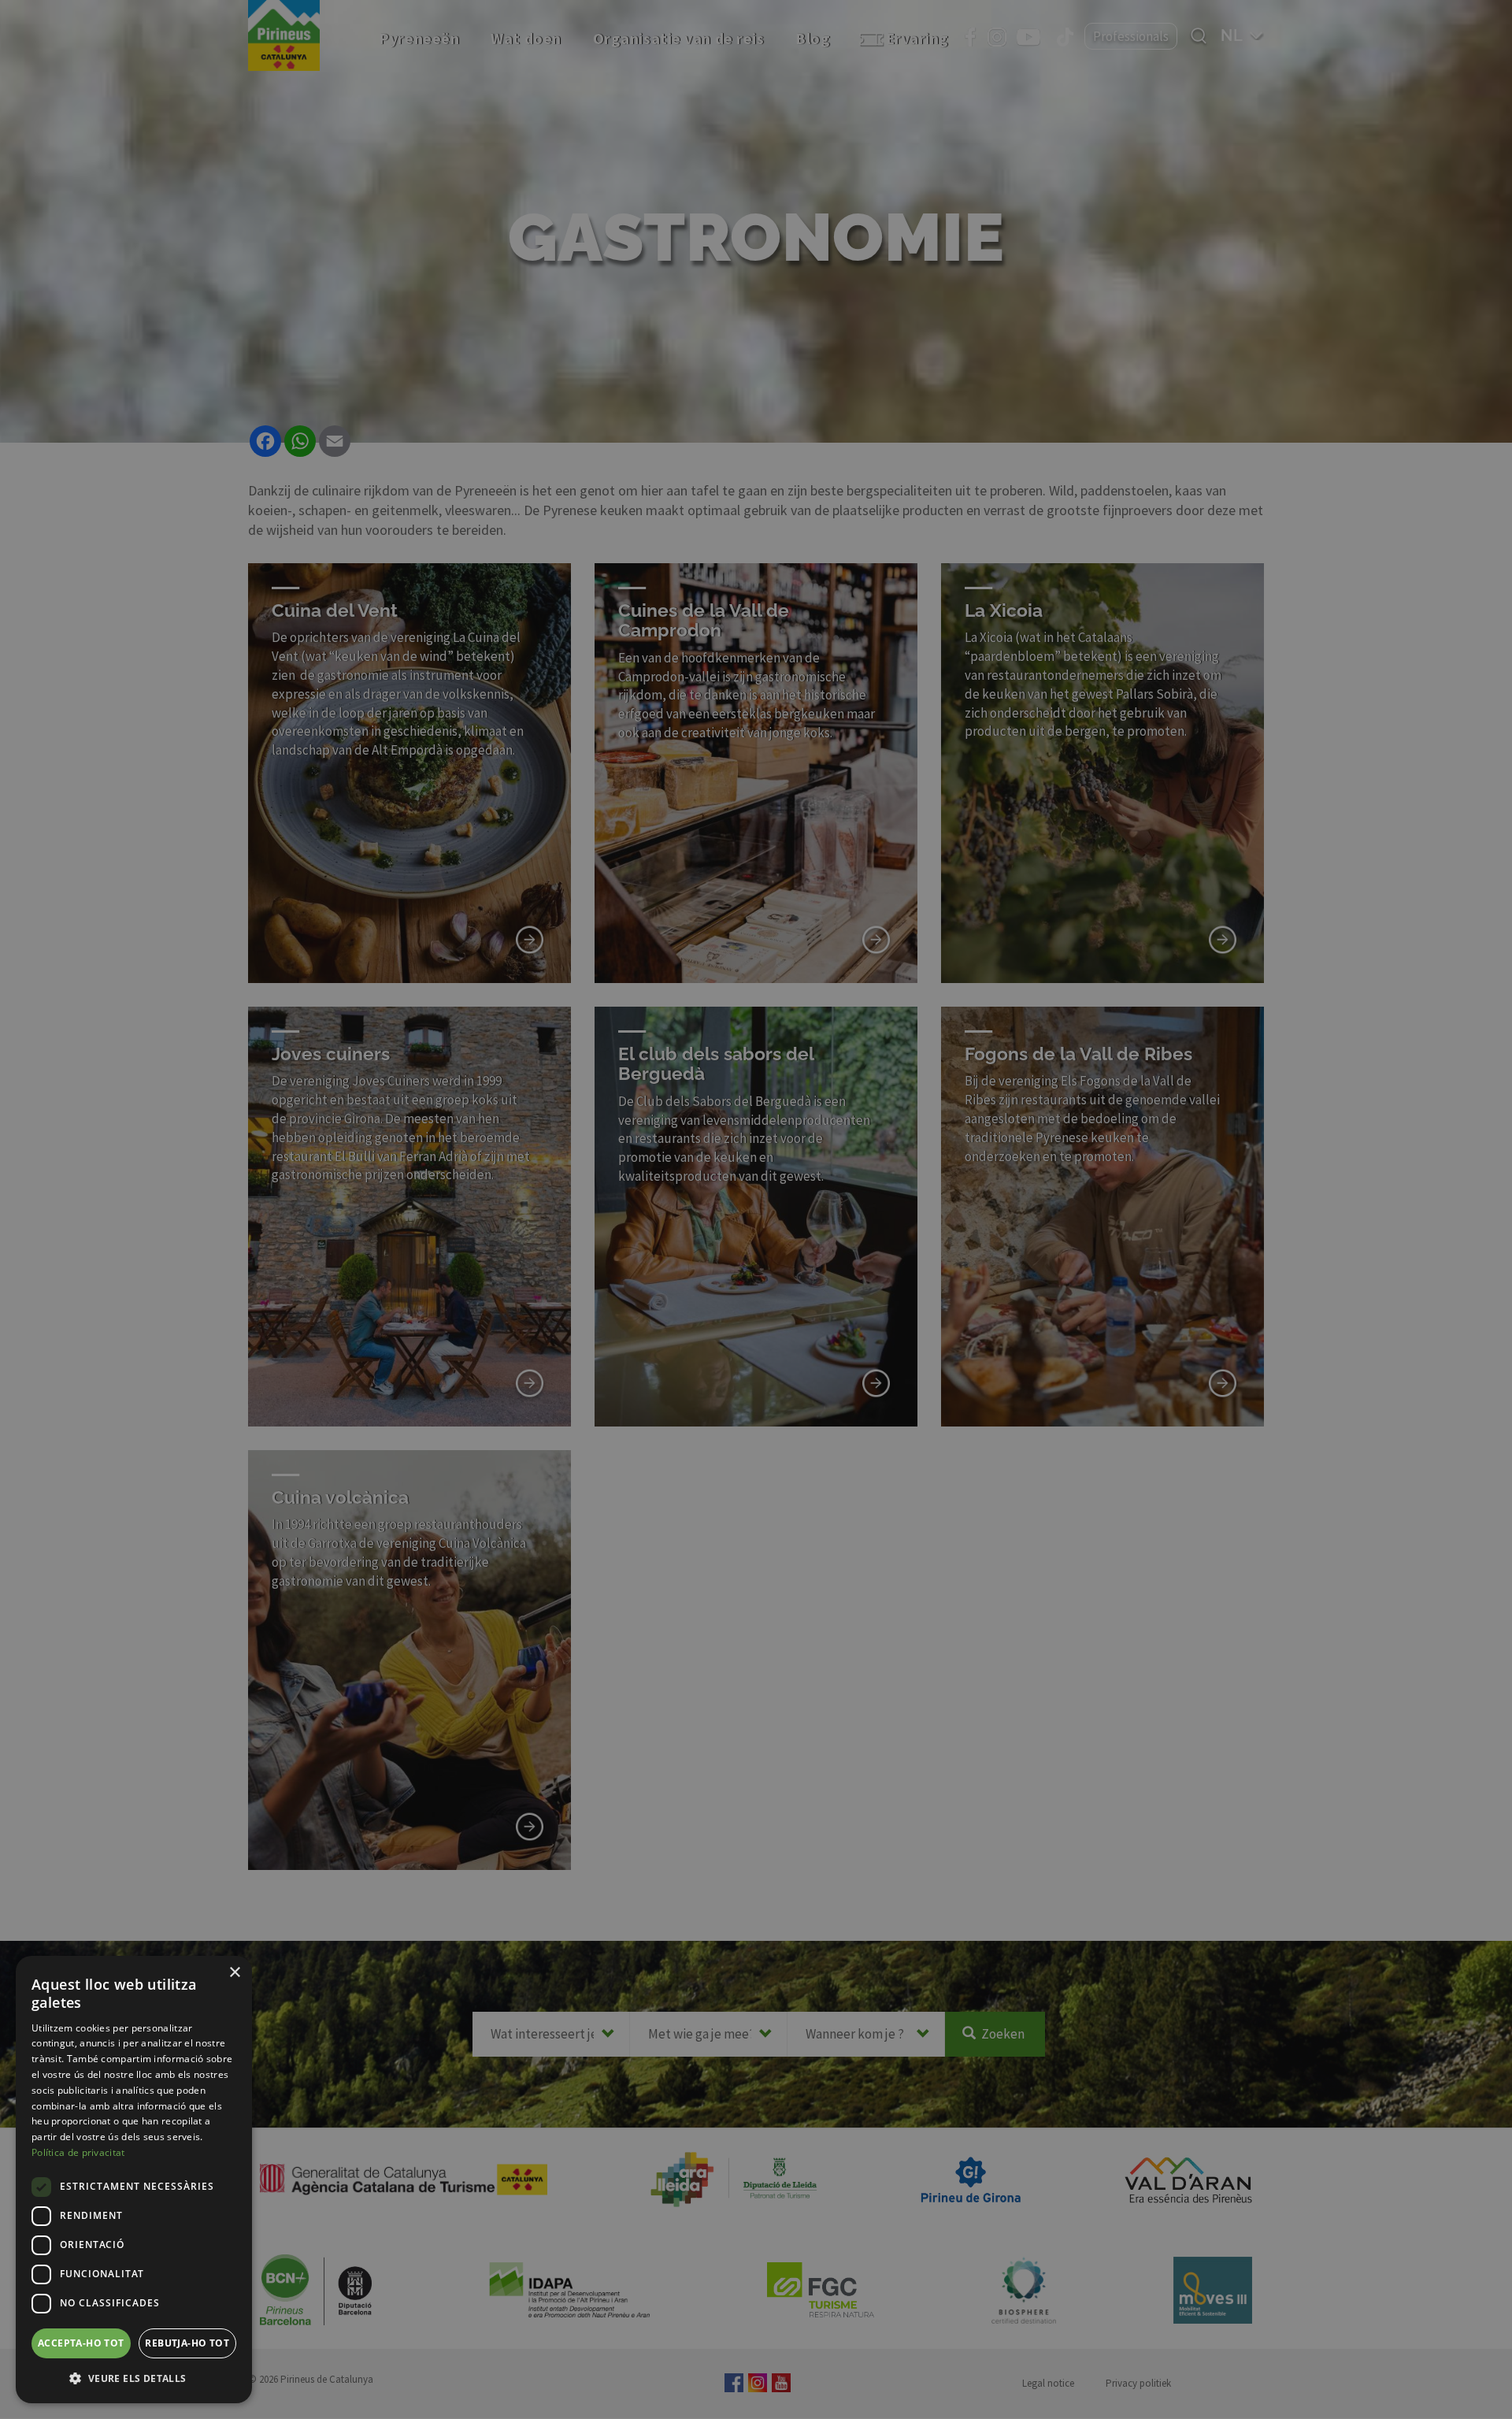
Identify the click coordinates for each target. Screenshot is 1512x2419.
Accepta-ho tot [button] (81, 2343)
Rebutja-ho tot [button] (187, 2343)
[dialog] (134, 2180)
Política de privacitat (78, 2152)
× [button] (234, 1973)
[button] (134, 2378)
